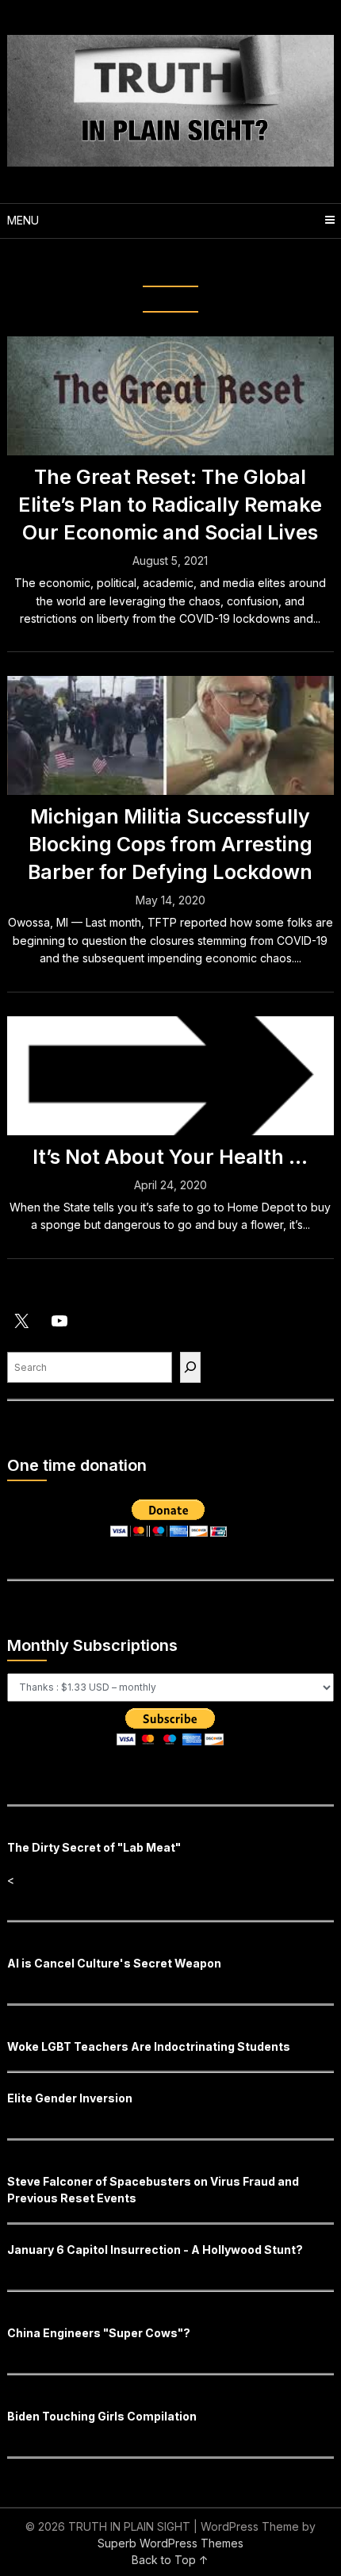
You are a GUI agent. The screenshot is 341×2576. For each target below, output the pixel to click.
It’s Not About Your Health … (170, 1157)
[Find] (190, 1367)
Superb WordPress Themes (170, 2543)
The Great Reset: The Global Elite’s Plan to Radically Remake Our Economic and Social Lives (170, 505)
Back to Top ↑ (170, 2560)
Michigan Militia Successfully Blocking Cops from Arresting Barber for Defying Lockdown (170, 844)
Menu (23, 220)
